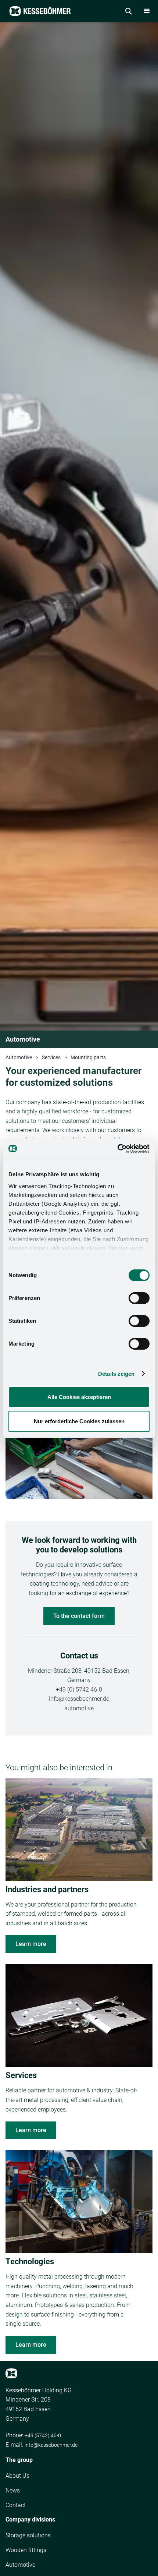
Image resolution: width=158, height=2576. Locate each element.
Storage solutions (28, 2535)
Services (51, 1057)
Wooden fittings (26, 2550)
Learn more (31, 1944)
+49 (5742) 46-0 (43, 2435)
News (13, 2490)
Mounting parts (88, 1057)
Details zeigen (116, 1374)
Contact (16, 2505)
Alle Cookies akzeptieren (79, 1397)
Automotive (19, 1057)
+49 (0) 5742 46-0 (79, 1690)
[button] (147, 11)
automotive (79, 1708)
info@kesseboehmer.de (79, 1699)
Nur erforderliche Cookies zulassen (79, 1421)
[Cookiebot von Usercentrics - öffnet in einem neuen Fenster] (117, 1149)
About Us (17, 2476)
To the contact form (79, 1616)
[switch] (139, 1298)
